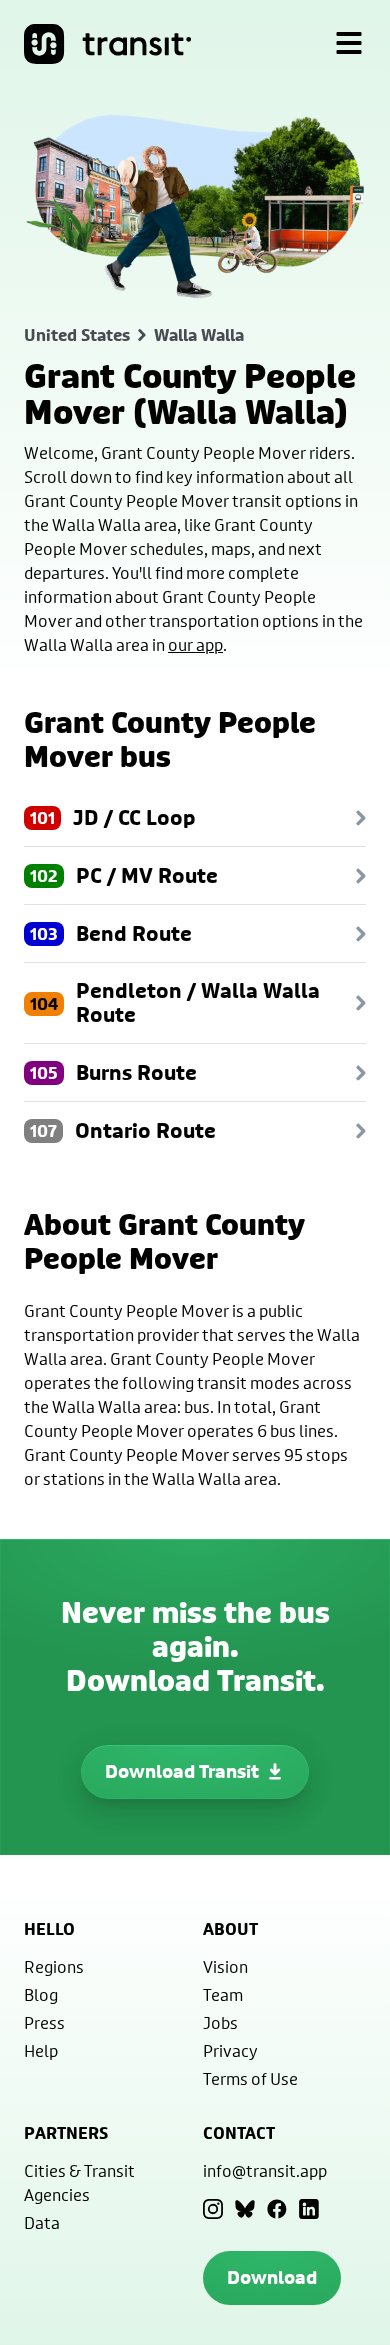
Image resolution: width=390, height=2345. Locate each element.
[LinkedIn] (309, 2209)
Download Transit (182, 1771)
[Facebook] (277, 2209)
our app (195, 644)
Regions (54, 1966)
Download (272, 2277)
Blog (41, 1994)
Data (42, 2222)
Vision (225, 1966)
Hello (49, 1929)
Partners (66, 2133)
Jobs (220, 2022)
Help (41, 2050)
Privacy (230, 2050)
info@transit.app (265, 2170)
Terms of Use (250, 2078)
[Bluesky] (245, 2209)
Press (44, 2022)
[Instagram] (213, 2209)
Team (223, 1994)
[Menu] (349, 44)
